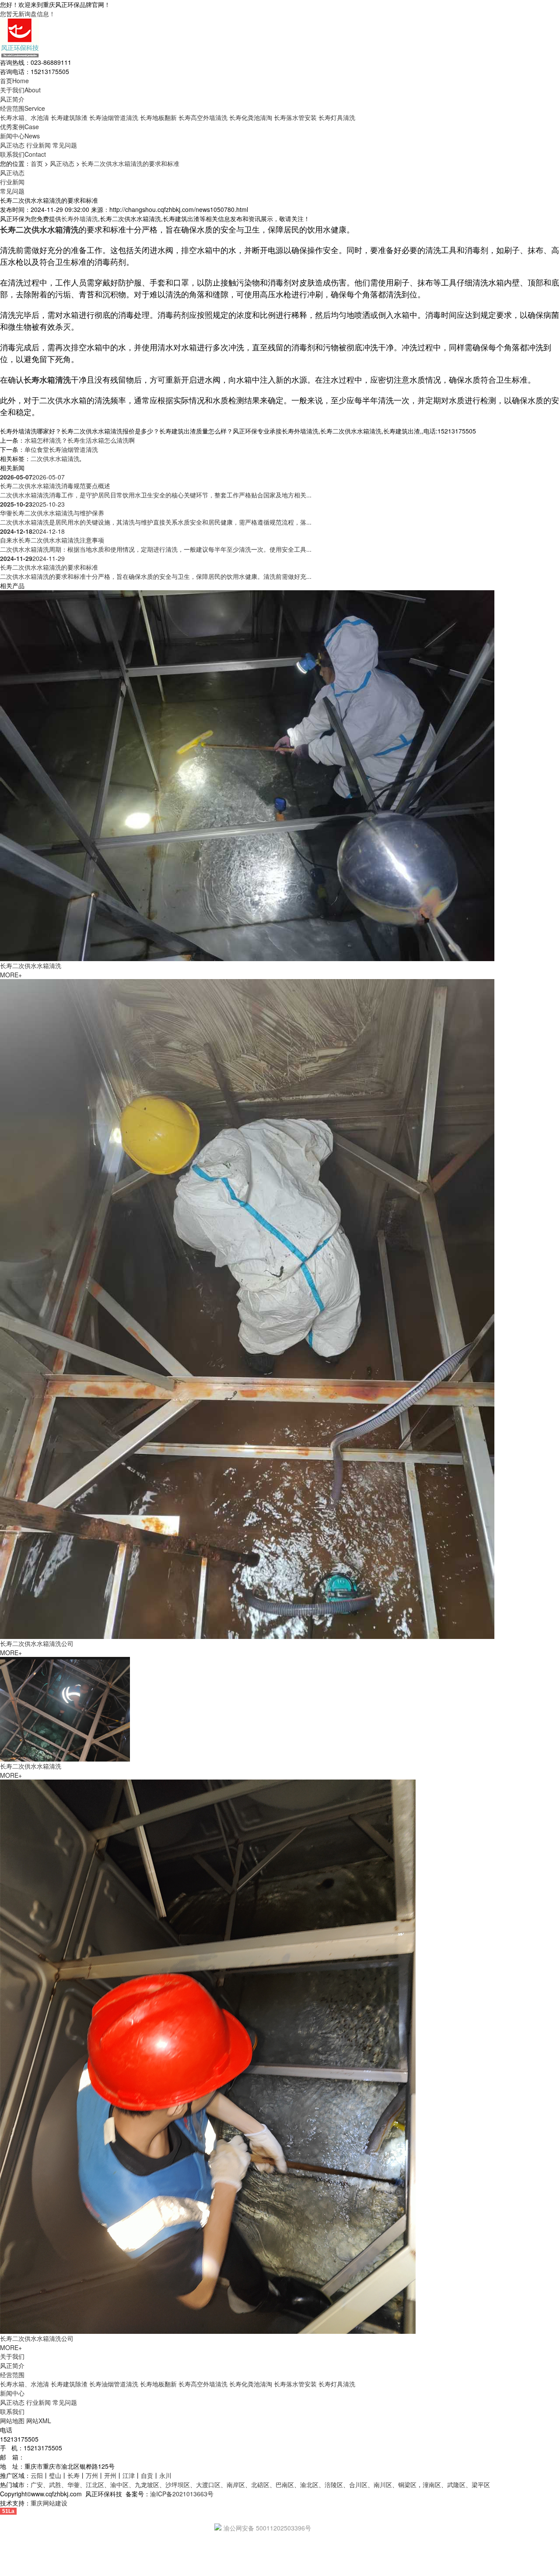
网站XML (39, 2421)
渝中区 (119, 2484)
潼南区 (432, 2484)
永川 (165, 2475)
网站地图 (12, 2421)
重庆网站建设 (49, 2503)
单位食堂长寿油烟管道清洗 (61, 449)
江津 (129, 2475)
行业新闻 (38, 145)
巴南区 (285, 2484)
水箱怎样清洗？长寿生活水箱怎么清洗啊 (80, 440)
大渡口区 (208, 2484)
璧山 (55, 2475)
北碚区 (260, 2484)
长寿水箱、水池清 (24, 117)
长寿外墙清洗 (80, 218)
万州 (92, 2475)
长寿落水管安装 (295, 117)
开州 (110, 2475)
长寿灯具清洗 (337, 117)
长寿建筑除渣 (69, 117)
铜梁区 (407, 2484)
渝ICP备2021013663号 (182, 2494)
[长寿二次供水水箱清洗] (247, 775)
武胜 (55, 2484)
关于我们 (20, 90)
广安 (37, 2484)
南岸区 (236, 2484)
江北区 (95, 2484)
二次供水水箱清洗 (55, 458)
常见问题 (65, 145)
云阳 (37, 2475)
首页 (14, 81)
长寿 (73, 2475)
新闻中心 (20, 136)
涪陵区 (334, 2484)
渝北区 (309, 2484)
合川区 (358, 2484)
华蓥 (73, 2484)
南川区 (383, 2484)
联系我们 (23, 154)
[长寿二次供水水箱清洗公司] (247, 1308)
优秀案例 (19, 127)
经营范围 (23, 108)
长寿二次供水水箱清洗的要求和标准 (130, 163)
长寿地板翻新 (158, 117)
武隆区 (456, 2484)
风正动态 (12, 145)
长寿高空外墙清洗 (203, 117)
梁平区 (481, 2484)
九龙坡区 (147, 2484)
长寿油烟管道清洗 (114, 117)
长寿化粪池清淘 (251, 117)
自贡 (147, 2475)
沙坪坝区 (178, 2484)
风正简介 (12, 99)
